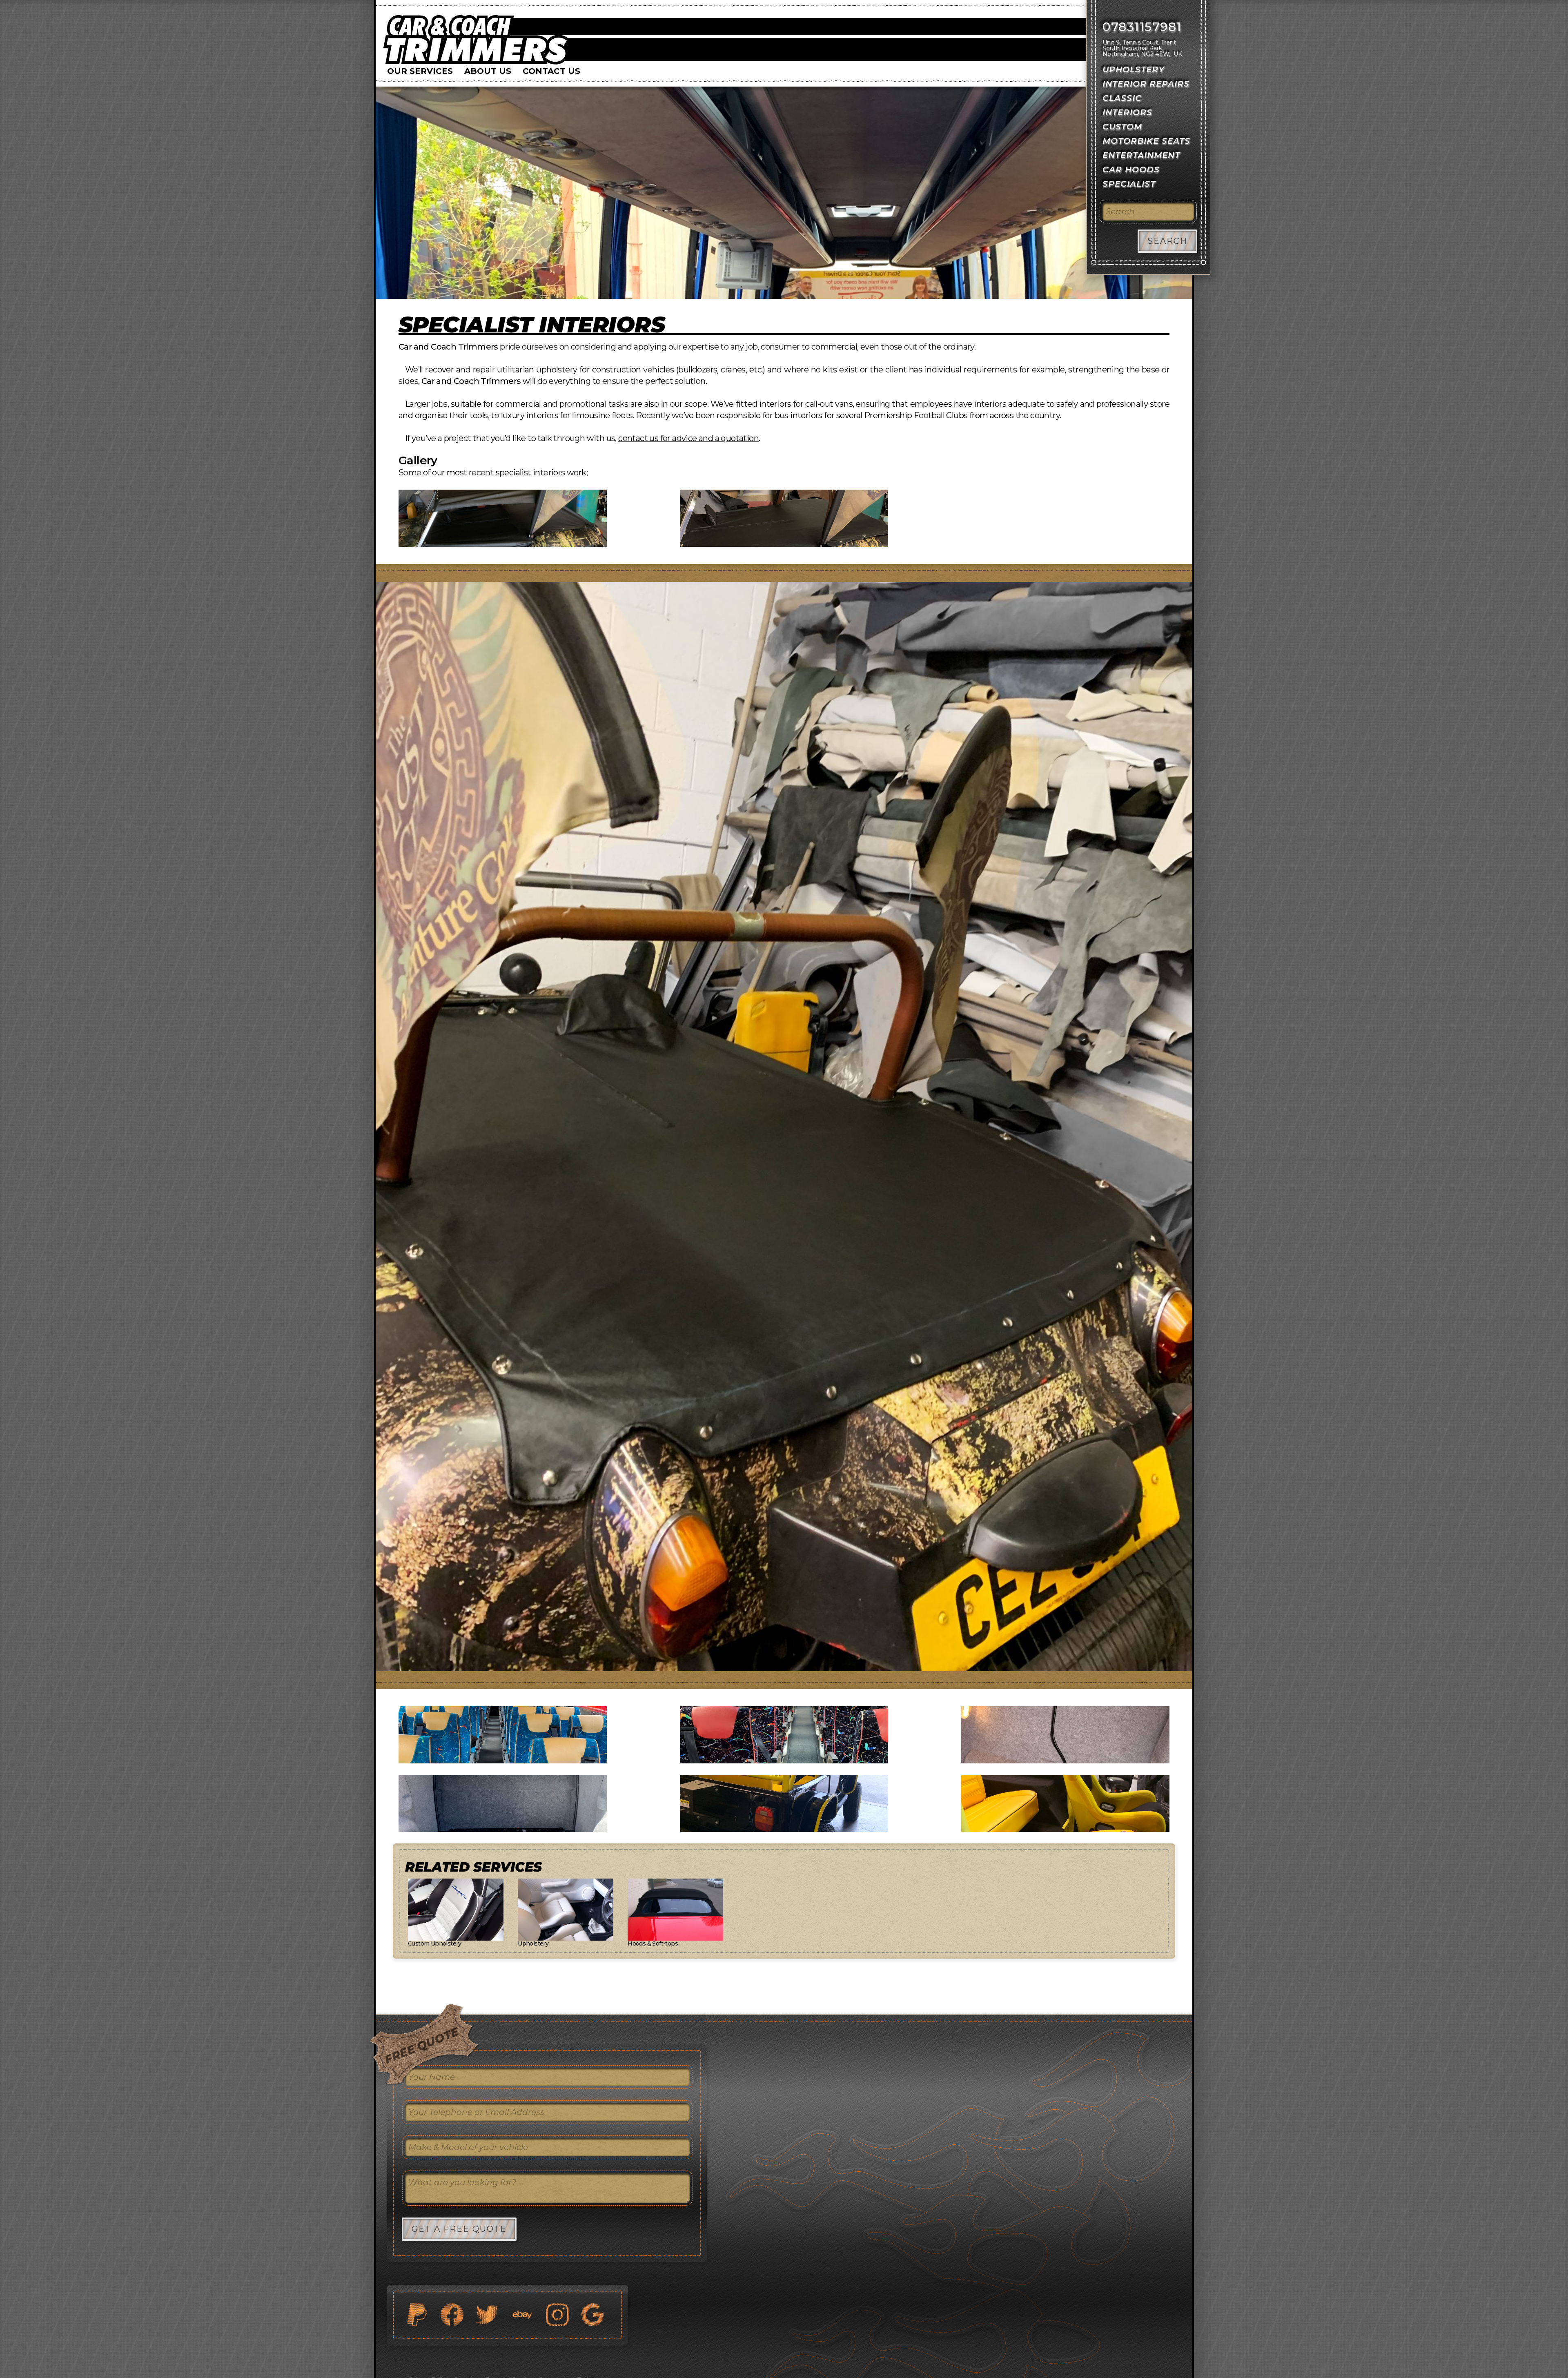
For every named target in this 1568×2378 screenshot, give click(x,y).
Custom (1122, 127)
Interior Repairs (1146, 84)
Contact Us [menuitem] (551, 71)
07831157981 (1142, 27)
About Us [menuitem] (488, 71)
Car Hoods (1131, 169)
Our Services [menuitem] (420, 71)
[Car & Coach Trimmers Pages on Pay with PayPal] (417, 2315)
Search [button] (1167, 241)
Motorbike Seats (1146, 141)
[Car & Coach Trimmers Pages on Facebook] (452, 2315)
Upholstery (1134, 69)
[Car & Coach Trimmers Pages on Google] (592, 2315)
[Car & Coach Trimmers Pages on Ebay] (522, 2315)
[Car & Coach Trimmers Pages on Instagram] (557, 2315)
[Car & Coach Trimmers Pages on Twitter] (487, 2315)
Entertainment (1141, 155)
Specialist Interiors (532, 325)
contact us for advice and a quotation (688, 438)
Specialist (1129, 184)
